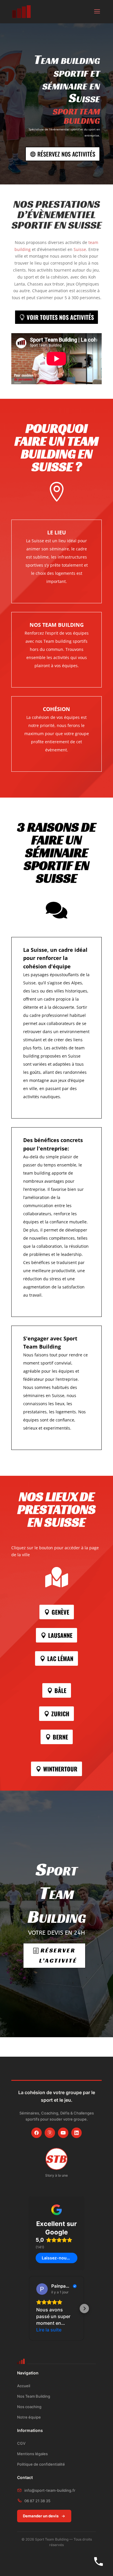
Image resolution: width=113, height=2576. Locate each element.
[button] (29, 2308)
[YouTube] (63, 2133)
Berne (60, 1737)
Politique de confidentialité (41, 2464)
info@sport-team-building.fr (50, 2490)
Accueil (24, 2386)
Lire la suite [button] (49, 2330)
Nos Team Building (34, 2396)
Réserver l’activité (58, 1956)
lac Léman (60, 1658)
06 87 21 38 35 (37, 2501)
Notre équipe (29, 2417)
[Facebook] (37, 2133)
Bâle (60, 1690)
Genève (60, 1612)
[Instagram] (50, 2133)
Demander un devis (41, 2516)
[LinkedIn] (76, 2133)
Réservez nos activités (66, 154)
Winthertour (60, 1769)
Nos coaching (29, 2407)
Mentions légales (32, 2454)
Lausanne (60, 1635)
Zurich (60, 1714)
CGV (21, 2443)
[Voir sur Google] (42, 2289)
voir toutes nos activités (60, 317)
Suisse (80, 249)
